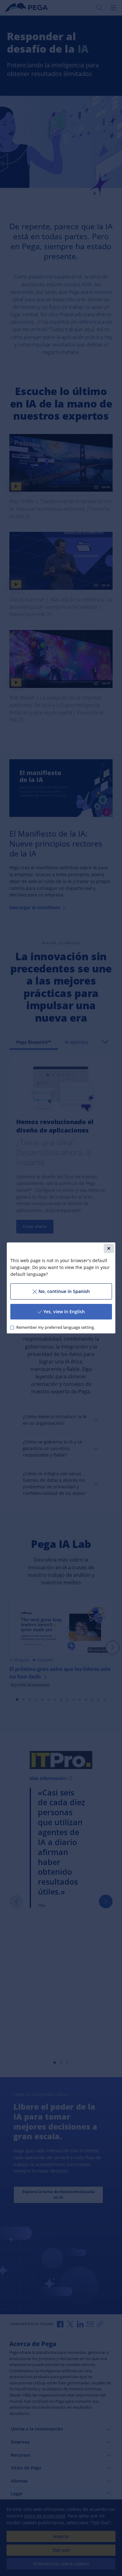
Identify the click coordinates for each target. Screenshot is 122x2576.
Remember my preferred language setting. (55, 1327)
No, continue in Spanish (64, 1291)
